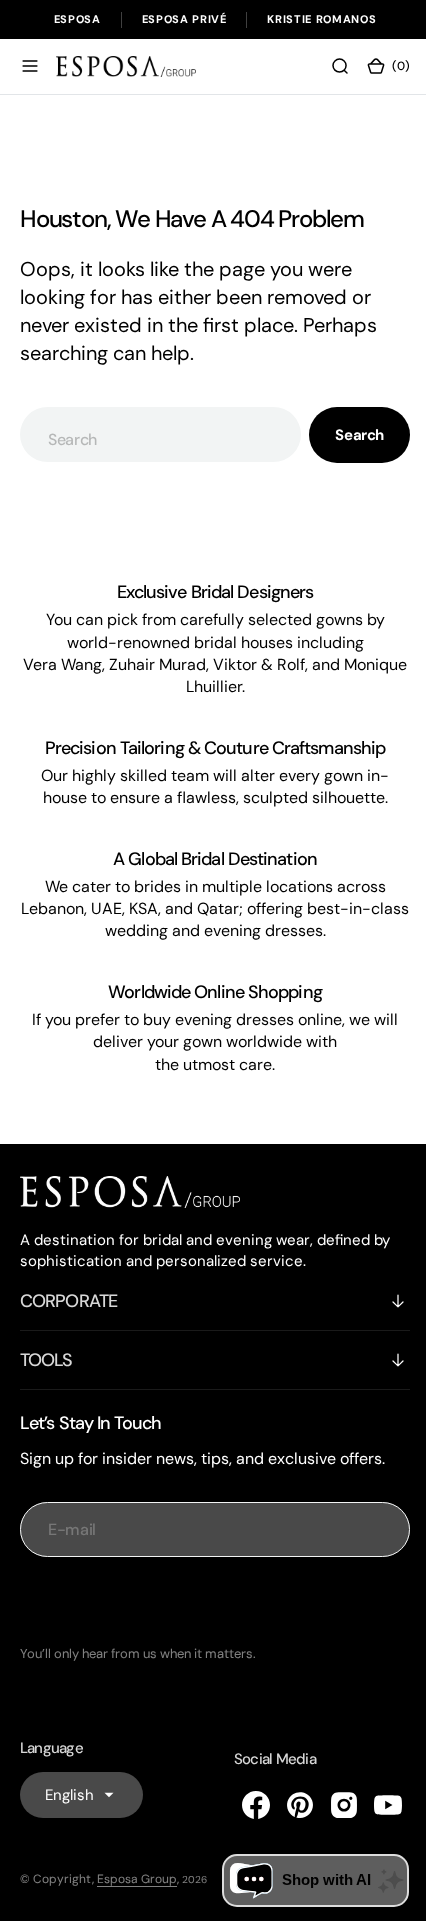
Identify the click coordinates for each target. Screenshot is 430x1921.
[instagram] (329, 1805)
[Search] (325, 66)
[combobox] (153, 434)
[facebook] (241, 1805)
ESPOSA (77, 19)
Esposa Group (137, 1879)
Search (345, 435)
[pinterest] (285, 1805)
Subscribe (208, 1601)
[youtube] (373, 1805)
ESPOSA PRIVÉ (184, 19)
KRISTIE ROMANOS (321, 19)
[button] (30, 66)
